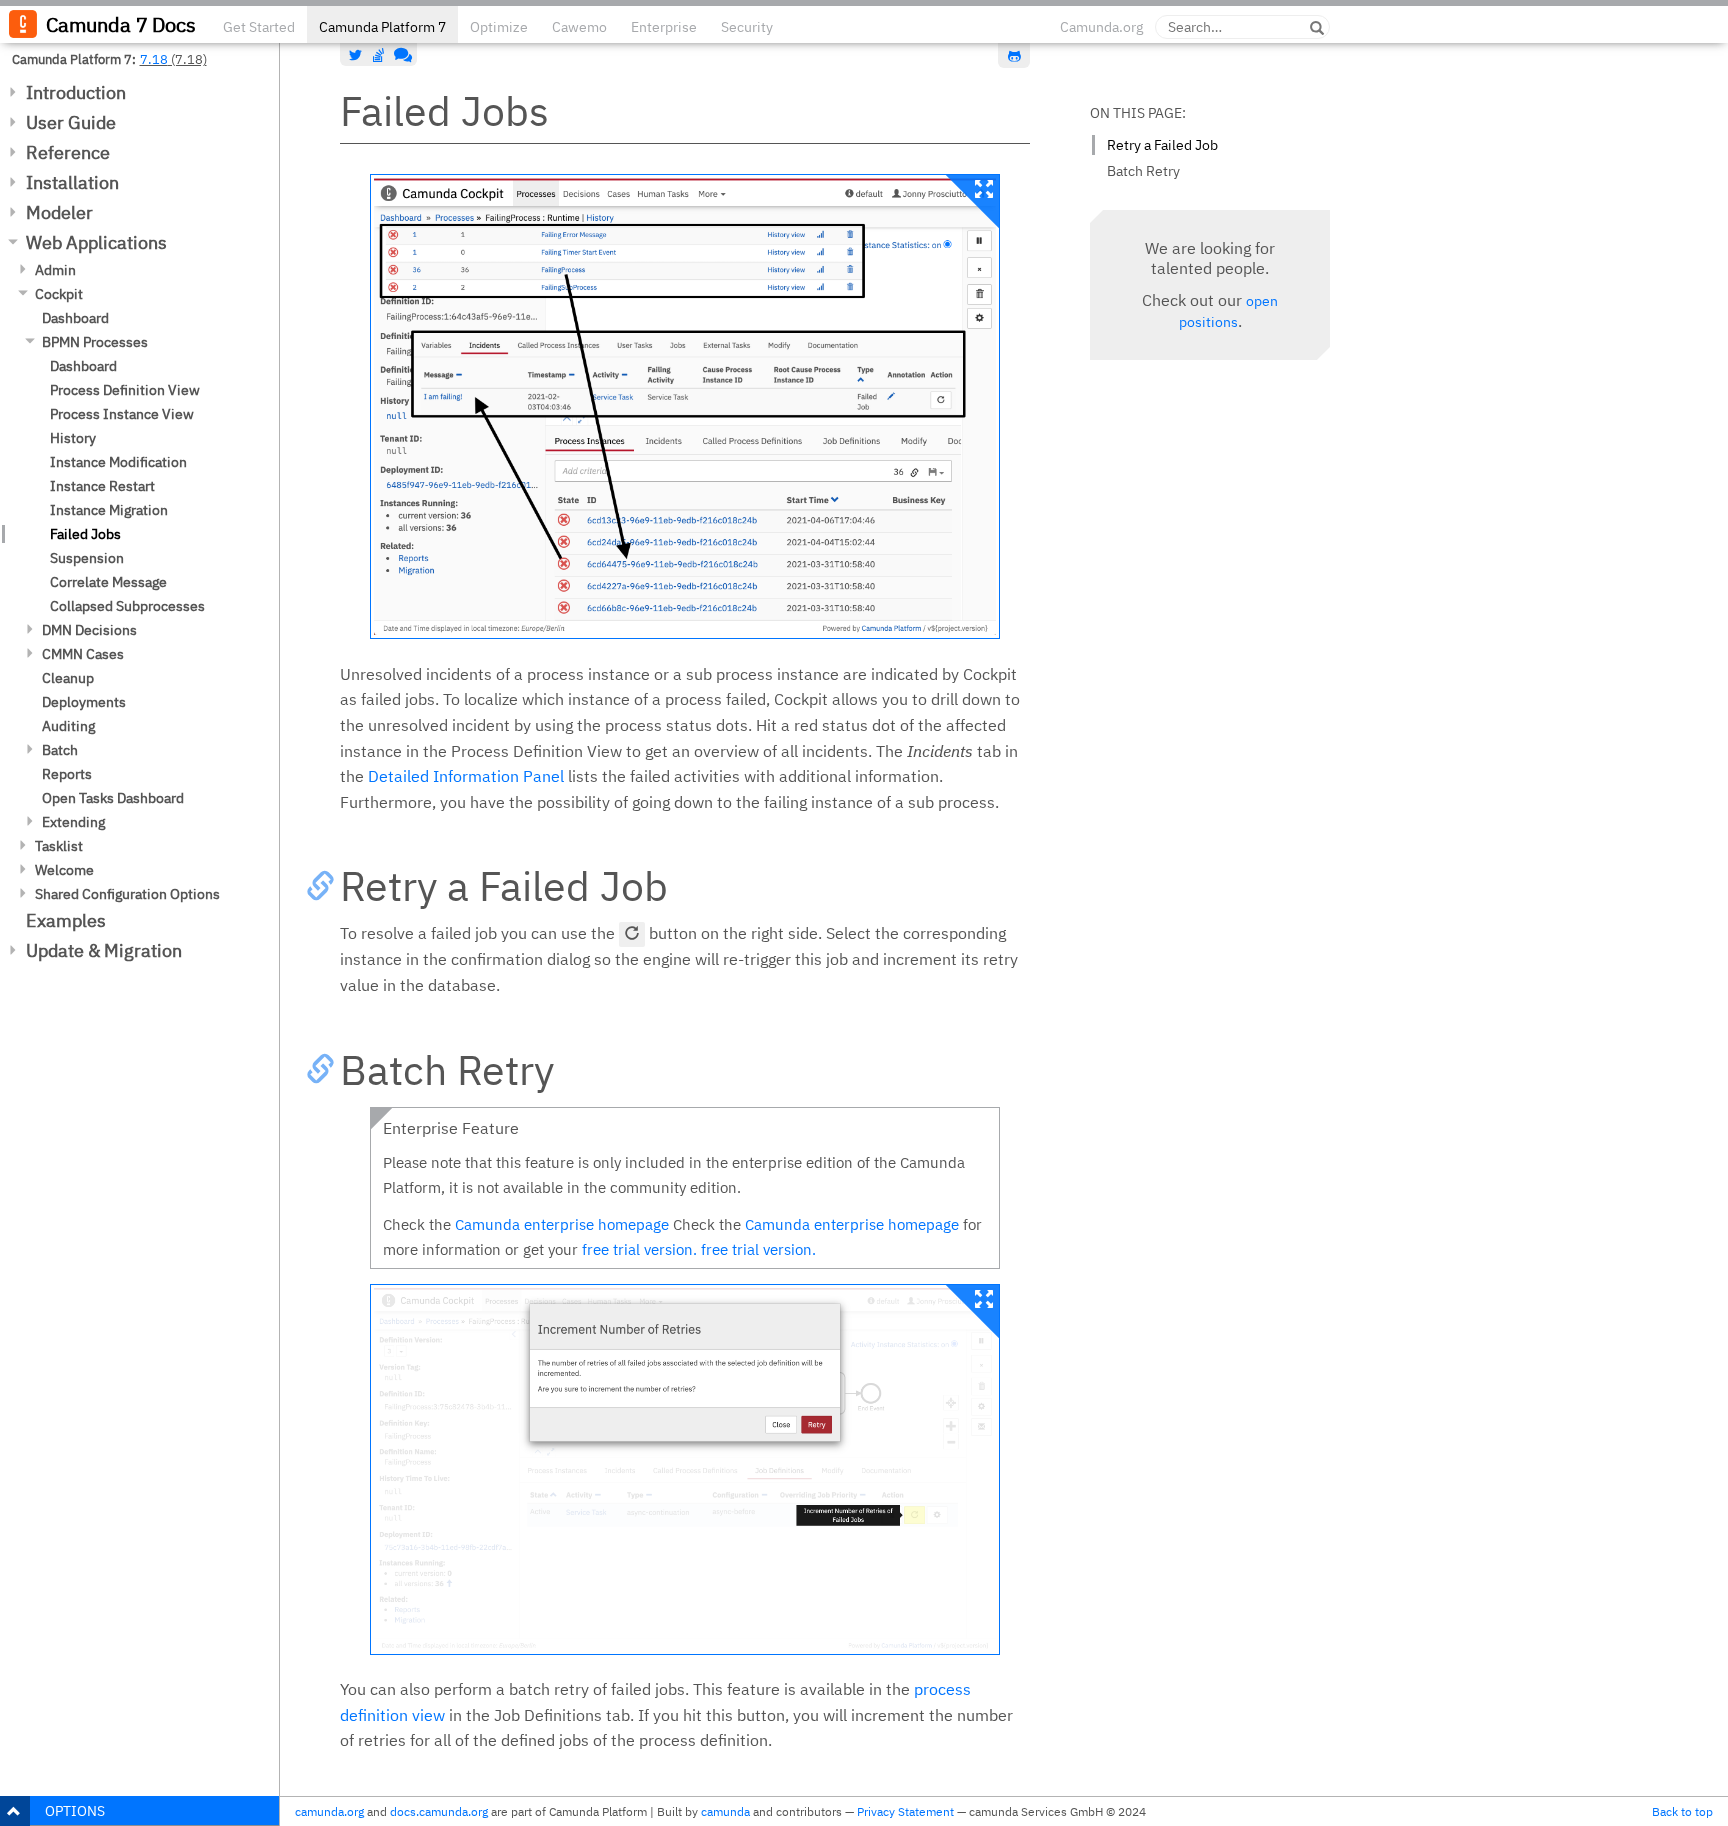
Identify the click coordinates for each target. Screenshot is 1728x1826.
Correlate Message (108, 582)
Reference (68, 152)
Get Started (259, 27)
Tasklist (59, 846)
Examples (66, 920)
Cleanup (68, 678)
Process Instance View (122, 414)
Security (747, 27)
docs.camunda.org (439, 1811)
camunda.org (329, 1811)
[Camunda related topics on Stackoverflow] (379, 55)
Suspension (87, 558)
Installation (72, 182)
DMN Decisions (89, 630)
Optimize (499, 27)
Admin (55, 270)
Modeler (59, 212)
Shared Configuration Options (127, 894)
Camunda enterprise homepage (562, 1224)
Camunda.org (1101, 27)
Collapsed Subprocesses (127, 606)
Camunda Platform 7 (382, 27)
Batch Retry (1143, 171)
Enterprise (664, 27)
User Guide (71, 122)
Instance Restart (102, 486)
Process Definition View (125, 390)
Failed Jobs (85, 534)
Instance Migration (109, 510)
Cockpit (59, 294)
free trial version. (639, 1249)
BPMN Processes (95, 342)
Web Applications (96, 242)
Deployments (84, 702)
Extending (73, 822)
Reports (67, 774)
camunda (725, 1811)
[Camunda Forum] (401, 55)
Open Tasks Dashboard (113, 798)
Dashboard (75, 318)
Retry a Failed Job (1162, 145)
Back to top (1682, 1811)
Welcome (64, 870)
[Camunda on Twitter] (356, 55)
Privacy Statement (905, 1811)
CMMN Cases (83, 654)
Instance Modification (118, 462)
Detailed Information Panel (466, 776)
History (73, 438)
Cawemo (579, 27)
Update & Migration (104, 950)
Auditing (68, 726)
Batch (60, 750)
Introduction (76, 92)
